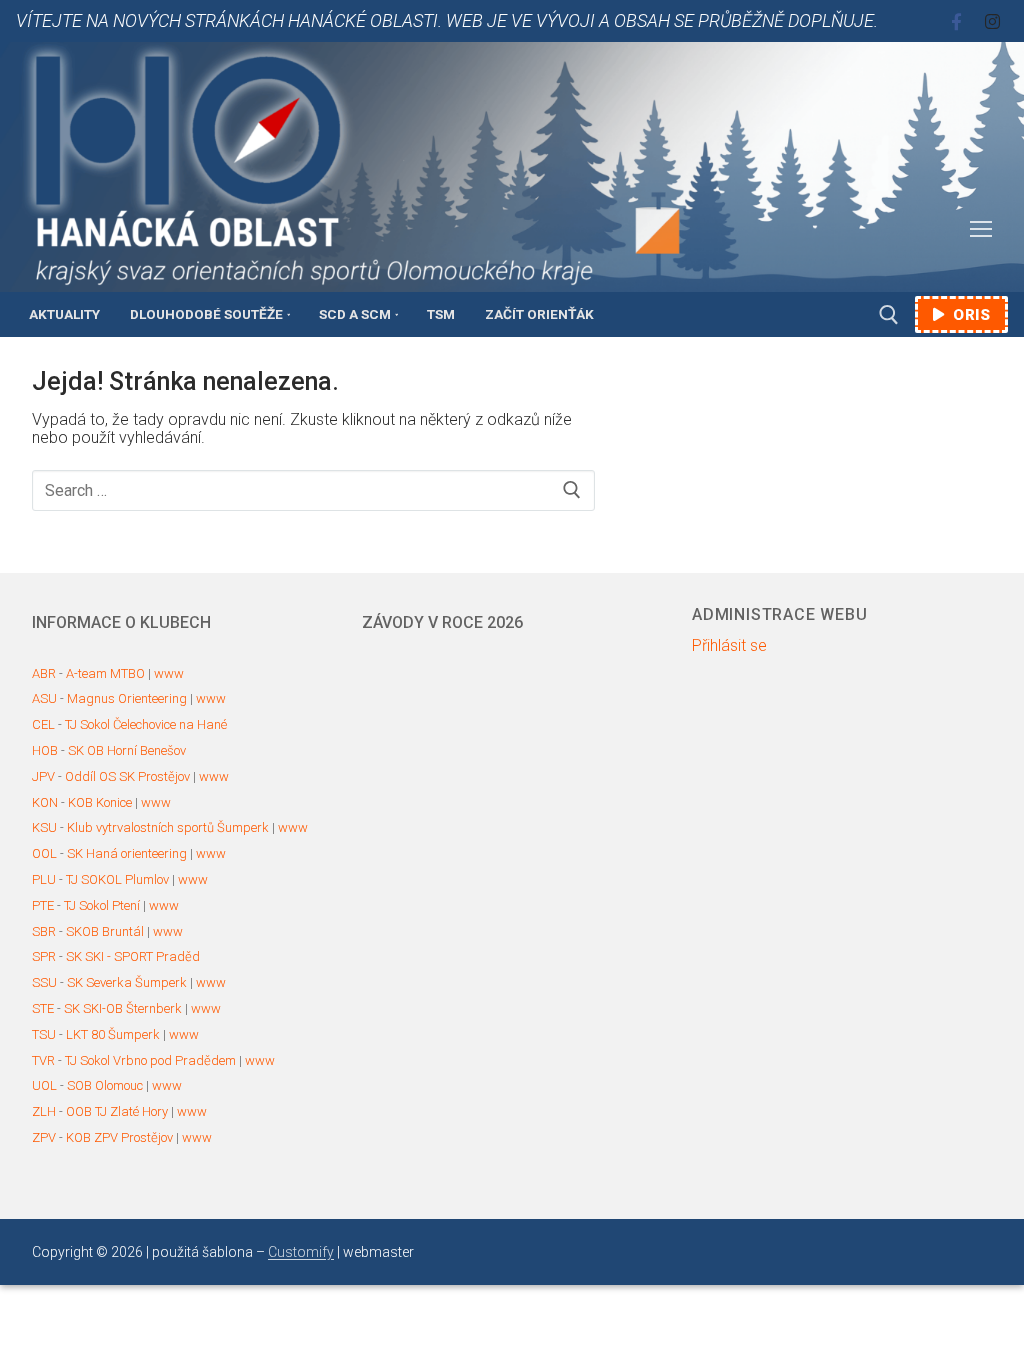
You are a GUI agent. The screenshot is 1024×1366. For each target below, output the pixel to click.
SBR (44, 931)
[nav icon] (981, 230)
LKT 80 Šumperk (113, 1034)
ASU (44, 698)
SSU (44, 982)
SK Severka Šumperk (127, 982)
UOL (44, 1085)
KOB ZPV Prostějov (119, 1137)
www (169, 673)
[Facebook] (956, 21)
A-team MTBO (105, 673)
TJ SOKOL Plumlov (117, 879)
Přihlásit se (729, 646)
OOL (44, 853)
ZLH (44, 1111)
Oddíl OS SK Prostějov (127, 776)
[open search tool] (889, 315)
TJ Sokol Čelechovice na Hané (146, 724)
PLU (44, 879)
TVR (43, 1060)
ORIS (970, 315)
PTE (43, 905)
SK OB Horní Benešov (127, 750)
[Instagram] (992, 21)
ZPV (44, 1137)
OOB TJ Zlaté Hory (117, 1111)
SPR (44, 956)
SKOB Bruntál (105, 931)
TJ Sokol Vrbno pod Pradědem (150, 1060)
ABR (44, 673)
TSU (44, 1034)
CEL (43, 724)
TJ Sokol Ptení (102, 905)
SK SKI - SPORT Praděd (133, 956)
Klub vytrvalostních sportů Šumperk (168, 827)
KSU (44, 827)
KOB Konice (100, 802)
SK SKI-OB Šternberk (123, 1008)
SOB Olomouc (105, 1085)
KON (45, 802)
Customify (301, 1252)
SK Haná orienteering (127, 853)
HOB (45, 750)
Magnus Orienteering (127, 698)
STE (43, 1008)
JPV (43, 776)
